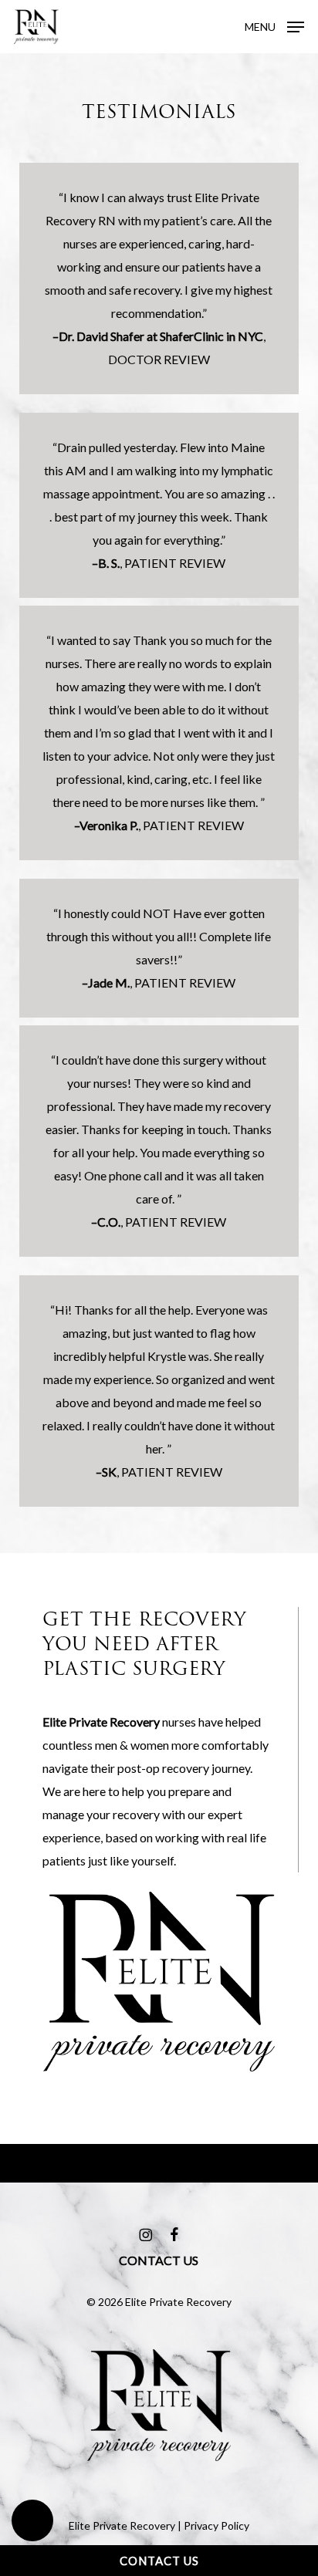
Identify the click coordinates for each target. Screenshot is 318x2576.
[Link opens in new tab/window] (145, 2233)
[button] (32, 2520)
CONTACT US (159, 2561)
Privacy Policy (217, 2525)
